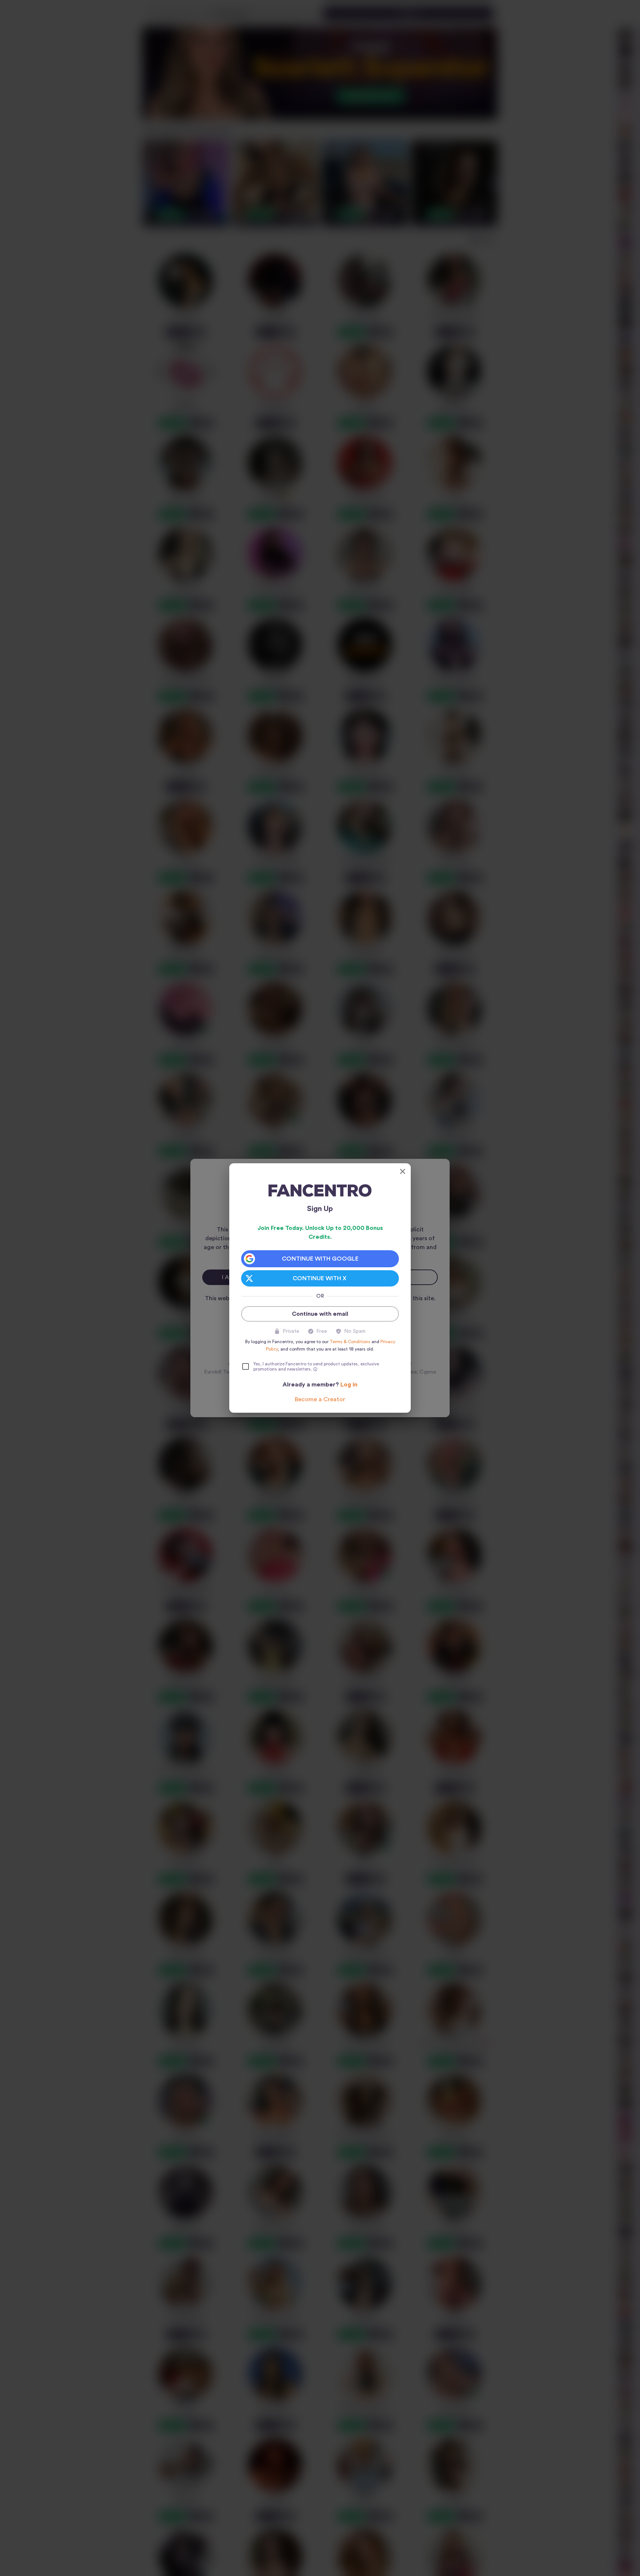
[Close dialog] (403, 1171)
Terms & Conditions (350, 1342)
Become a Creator (320, 1399)
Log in (349, 1385)
